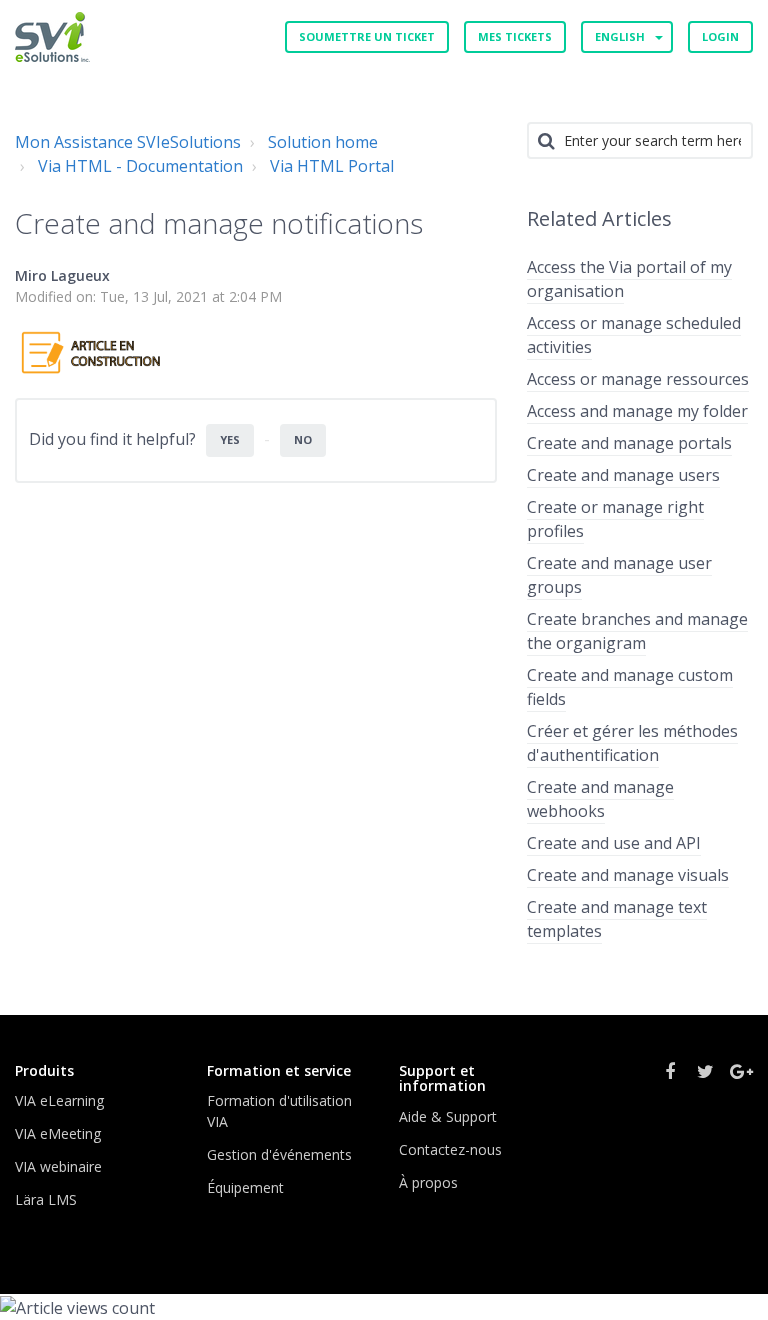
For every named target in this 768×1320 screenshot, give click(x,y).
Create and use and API (614, 843)
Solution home (323, 142)
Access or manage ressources (638, 379)
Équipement (245, 1187)
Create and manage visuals (628, 875)
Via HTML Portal (332, 166)
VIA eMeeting (58, 1133)
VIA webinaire (58, 1166)
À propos (428, 1182)
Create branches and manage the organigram (637, 631)
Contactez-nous (450, 1149)
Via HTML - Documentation (140, 166)
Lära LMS (46, 1199)
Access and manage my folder (637, 411)
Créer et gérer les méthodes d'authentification (632, 743)
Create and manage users (623, 475)
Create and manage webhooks (600, 799)
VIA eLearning (59, 1100)
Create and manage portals (629, 443)
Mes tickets (515, 36)
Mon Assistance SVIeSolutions (128, 142)
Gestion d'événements (279, 1154)
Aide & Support (448, 1116)
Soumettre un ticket (367, 36)
